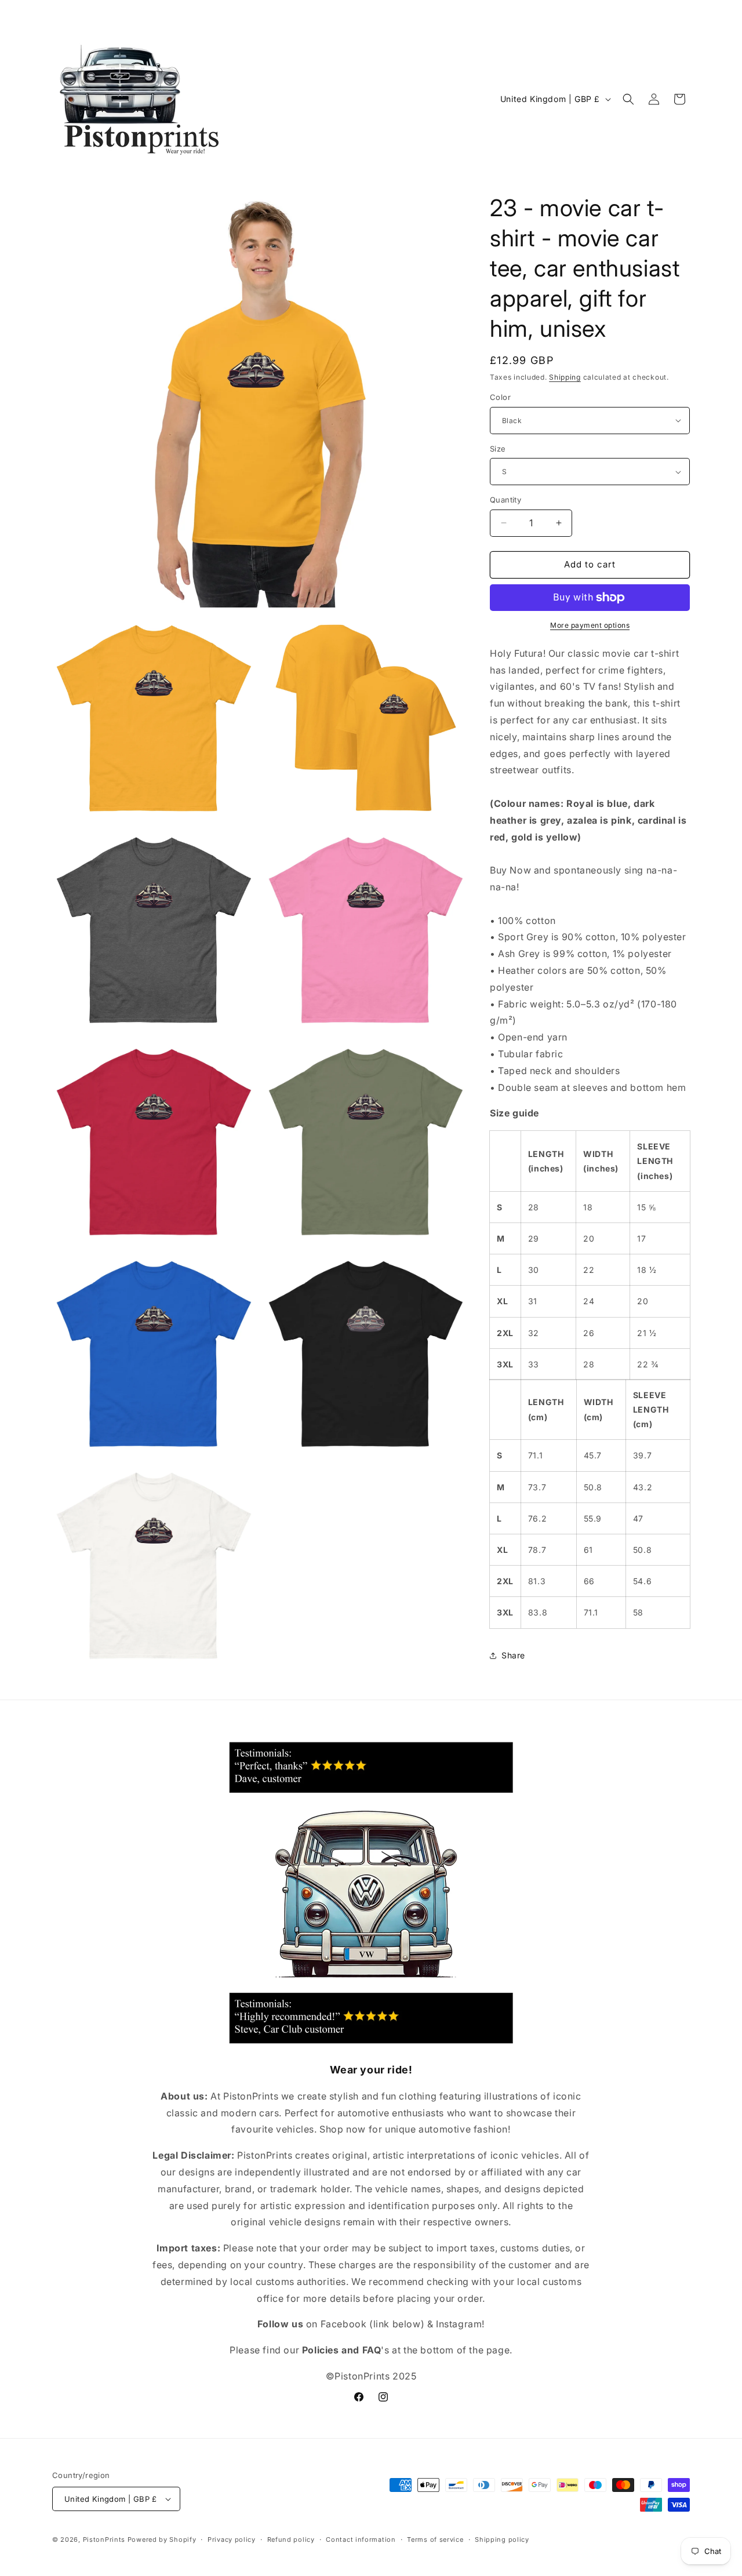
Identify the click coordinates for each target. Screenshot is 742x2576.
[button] (628, 99)
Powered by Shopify (162, 2539)
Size (498, 449)
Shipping (565, 377)
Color (500, 397)
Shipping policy (502, 2539)
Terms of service (435, 2539)
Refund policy (291, 2539)
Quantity (505, 500)
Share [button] (513, 1655)
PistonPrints (104, 2539)
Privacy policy (232, 2539)
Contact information (361, 2539)
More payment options (590, 625)
